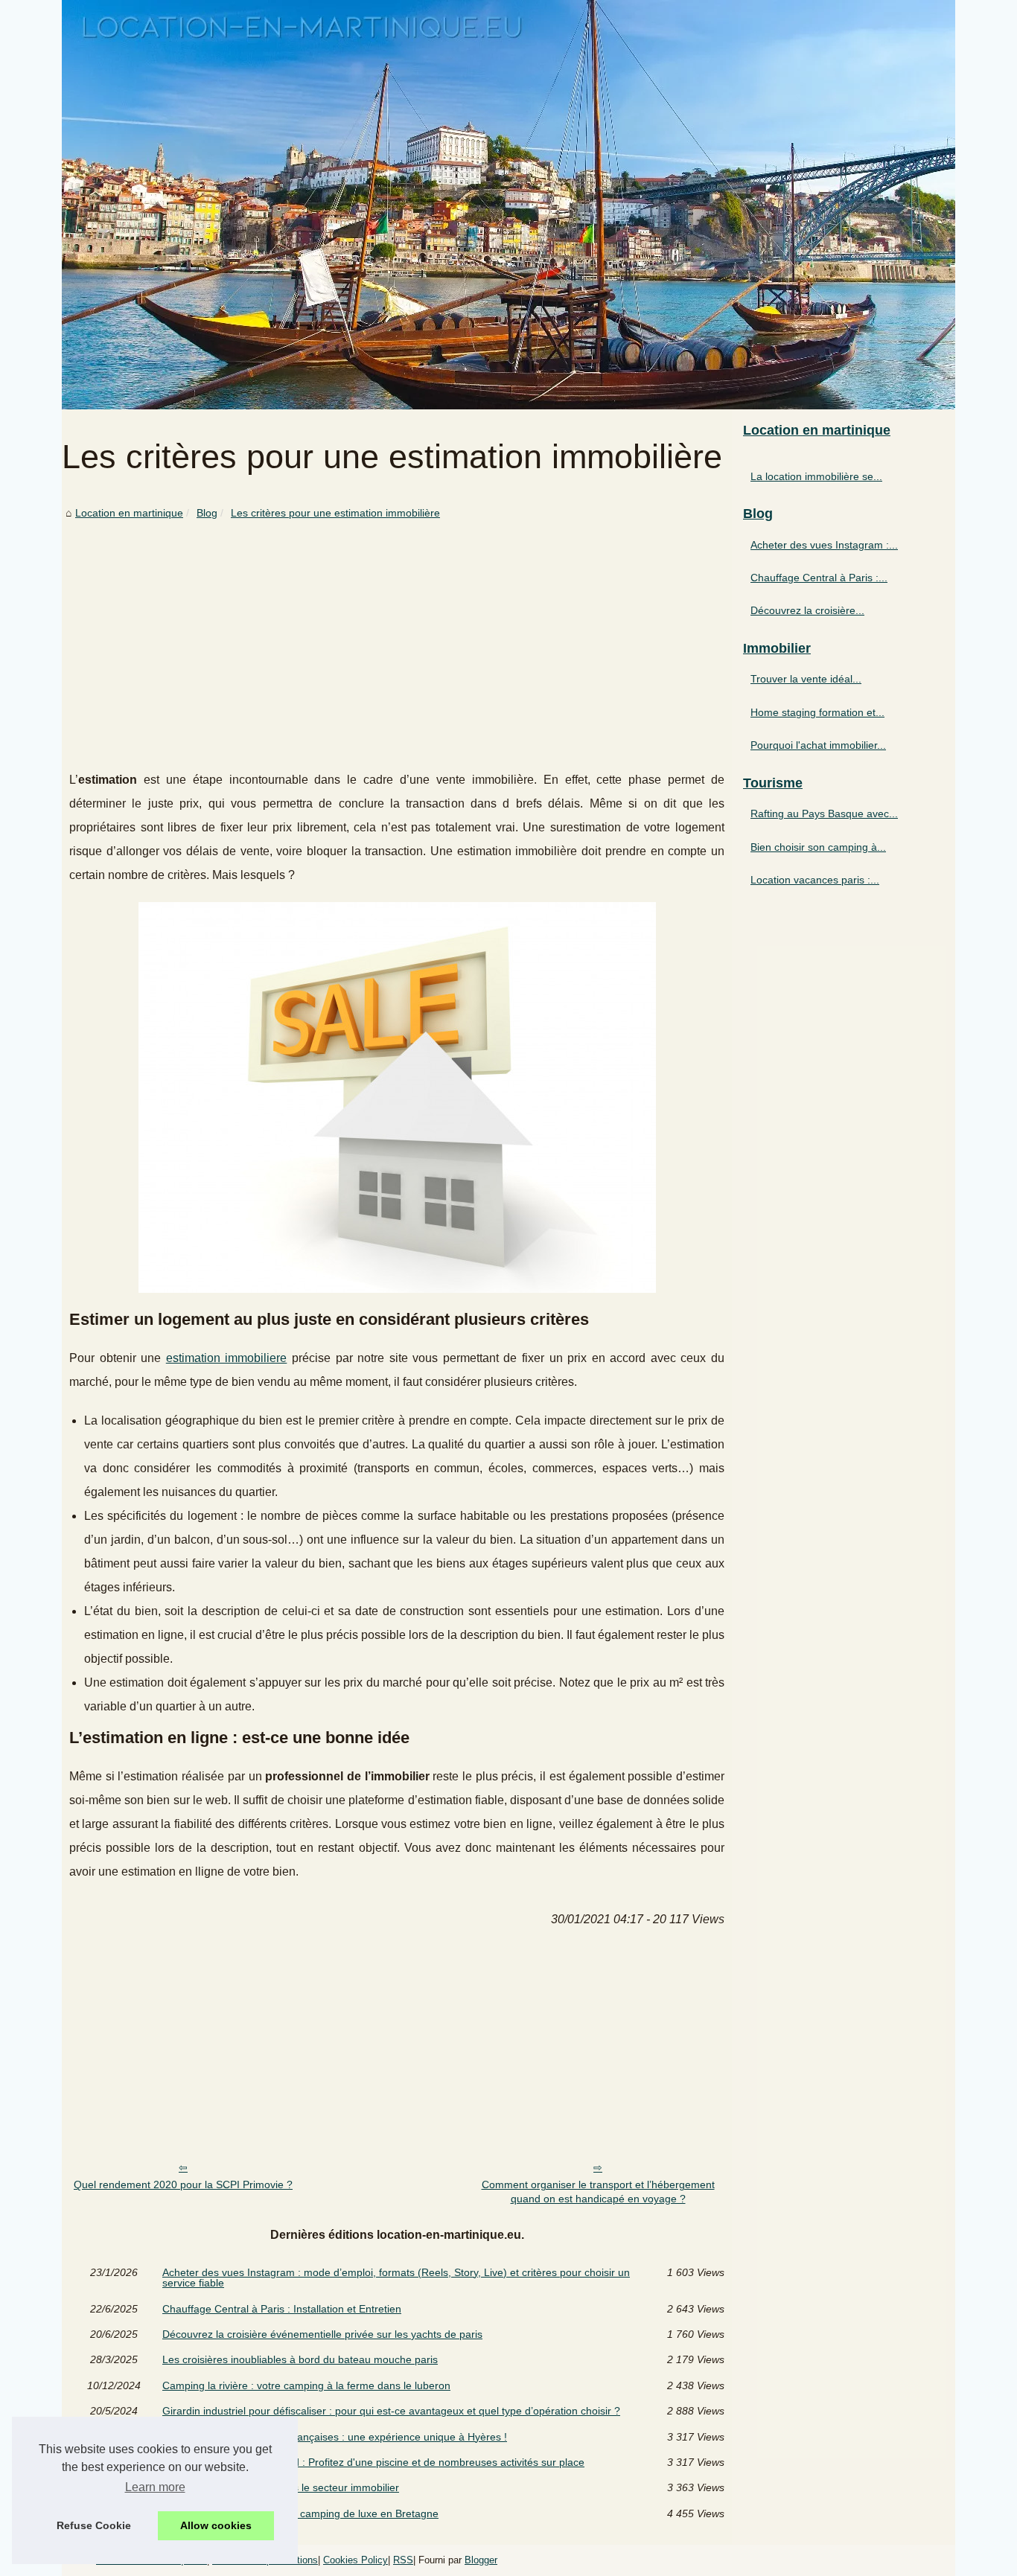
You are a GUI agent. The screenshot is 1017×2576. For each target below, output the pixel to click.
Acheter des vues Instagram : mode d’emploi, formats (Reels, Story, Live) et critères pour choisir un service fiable (396, 2278)
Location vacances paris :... (815, 880)
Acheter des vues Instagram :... (824, 545)
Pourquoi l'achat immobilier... (818, 745)
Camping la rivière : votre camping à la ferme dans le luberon (306, 2385)
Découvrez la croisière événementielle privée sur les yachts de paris (322, 2334)
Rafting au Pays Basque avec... (824, 814)
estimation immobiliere (227, 1358)
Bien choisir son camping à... (818, 847)
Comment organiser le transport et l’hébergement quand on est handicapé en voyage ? (598, 2192)
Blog (207, 513)
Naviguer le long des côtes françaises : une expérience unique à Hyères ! (335, 2437)
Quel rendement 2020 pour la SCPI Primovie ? (183, 2185)
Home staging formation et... (817, 712)
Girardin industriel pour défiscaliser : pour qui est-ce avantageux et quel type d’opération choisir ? (391, 2411)
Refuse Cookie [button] (94, 2525)
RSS (403, 2560)
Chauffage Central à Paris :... (819, 578)
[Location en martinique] (508, 205)
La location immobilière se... (816, 476)
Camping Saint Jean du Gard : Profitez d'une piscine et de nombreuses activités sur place (373, 2462)
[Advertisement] (397, 634)
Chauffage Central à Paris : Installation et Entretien (282, 2309)
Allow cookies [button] (216, 2525)
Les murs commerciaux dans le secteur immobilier (281, 2487)
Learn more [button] (155, 2487)
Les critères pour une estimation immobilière (335, 513)
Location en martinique (129, 513)
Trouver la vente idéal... (806, 679)
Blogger (481, 2560)
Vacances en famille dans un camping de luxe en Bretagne (300, 2513)
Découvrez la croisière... (807, 610)
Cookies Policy (356, 2560)
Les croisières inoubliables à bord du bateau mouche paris (300, 2359)
